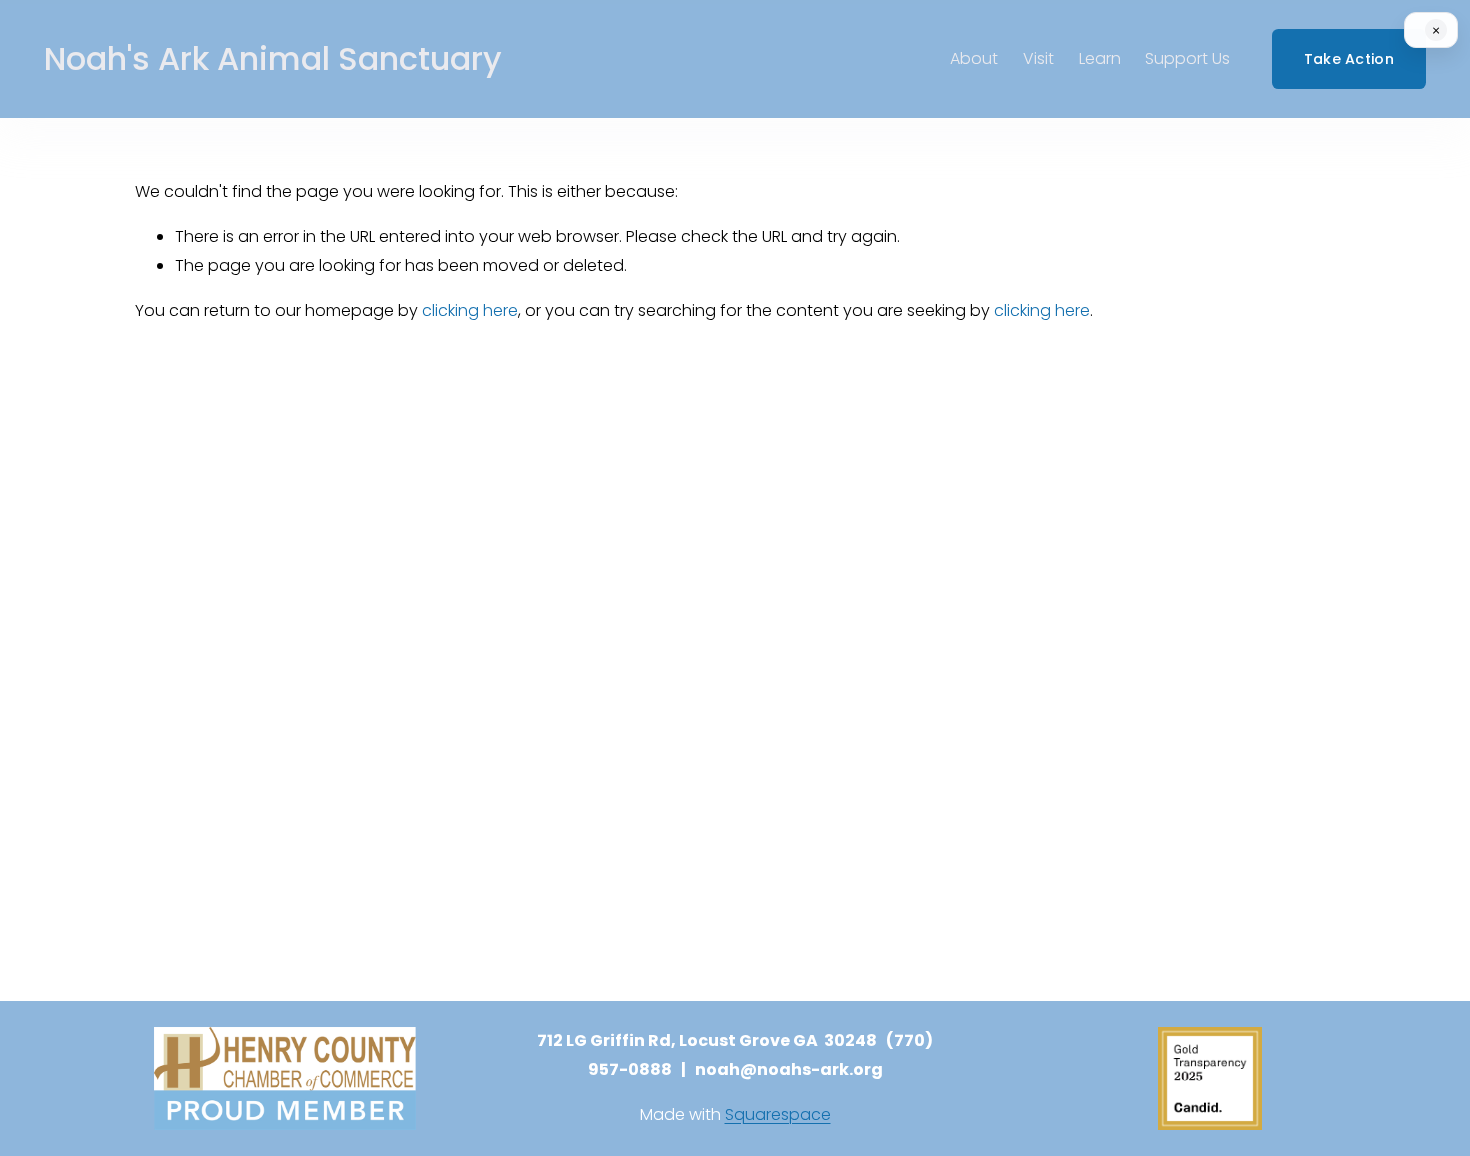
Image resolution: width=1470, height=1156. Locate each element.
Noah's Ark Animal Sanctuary (273, 58)
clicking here (470, 310)
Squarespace (778, 1114)
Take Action (1349, 59)
